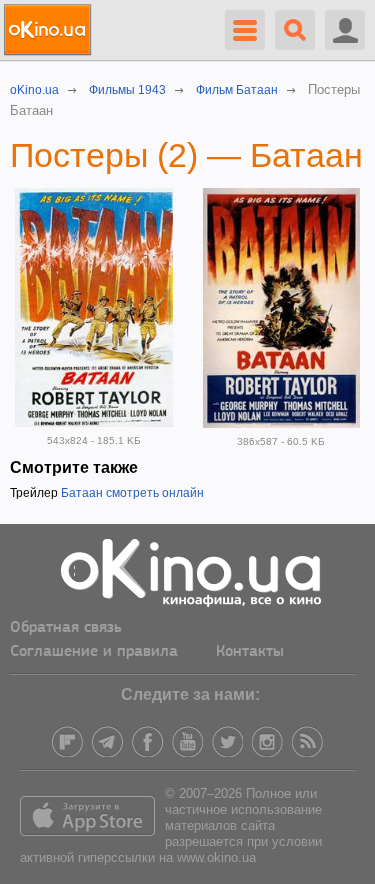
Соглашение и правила (94, 652)
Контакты (250, 652)
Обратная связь (66, 628)
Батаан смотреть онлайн (132, 493)
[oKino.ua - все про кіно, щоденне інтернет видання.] (50, 30)
